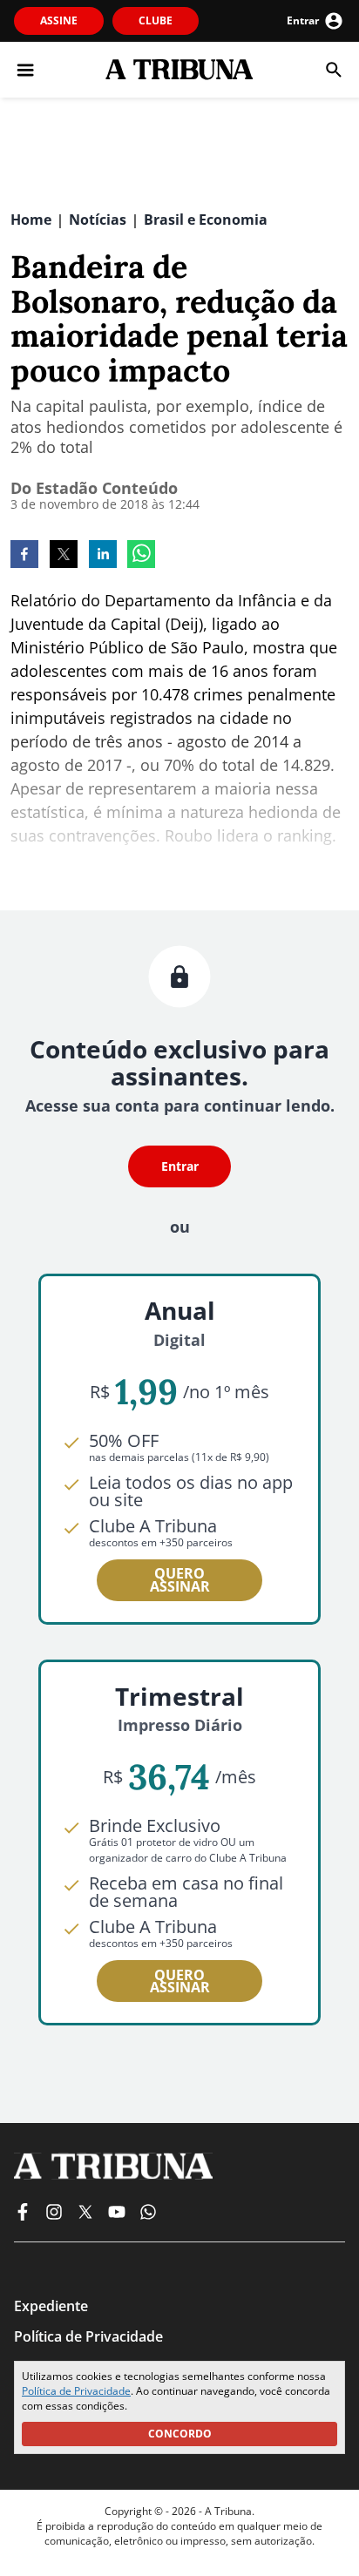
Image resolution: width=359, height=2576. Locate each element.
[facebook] (24, 556)
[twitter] (64, 556)
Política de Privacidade (76, 2391)
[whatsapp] (141, 556)
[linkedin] (103, 556)
